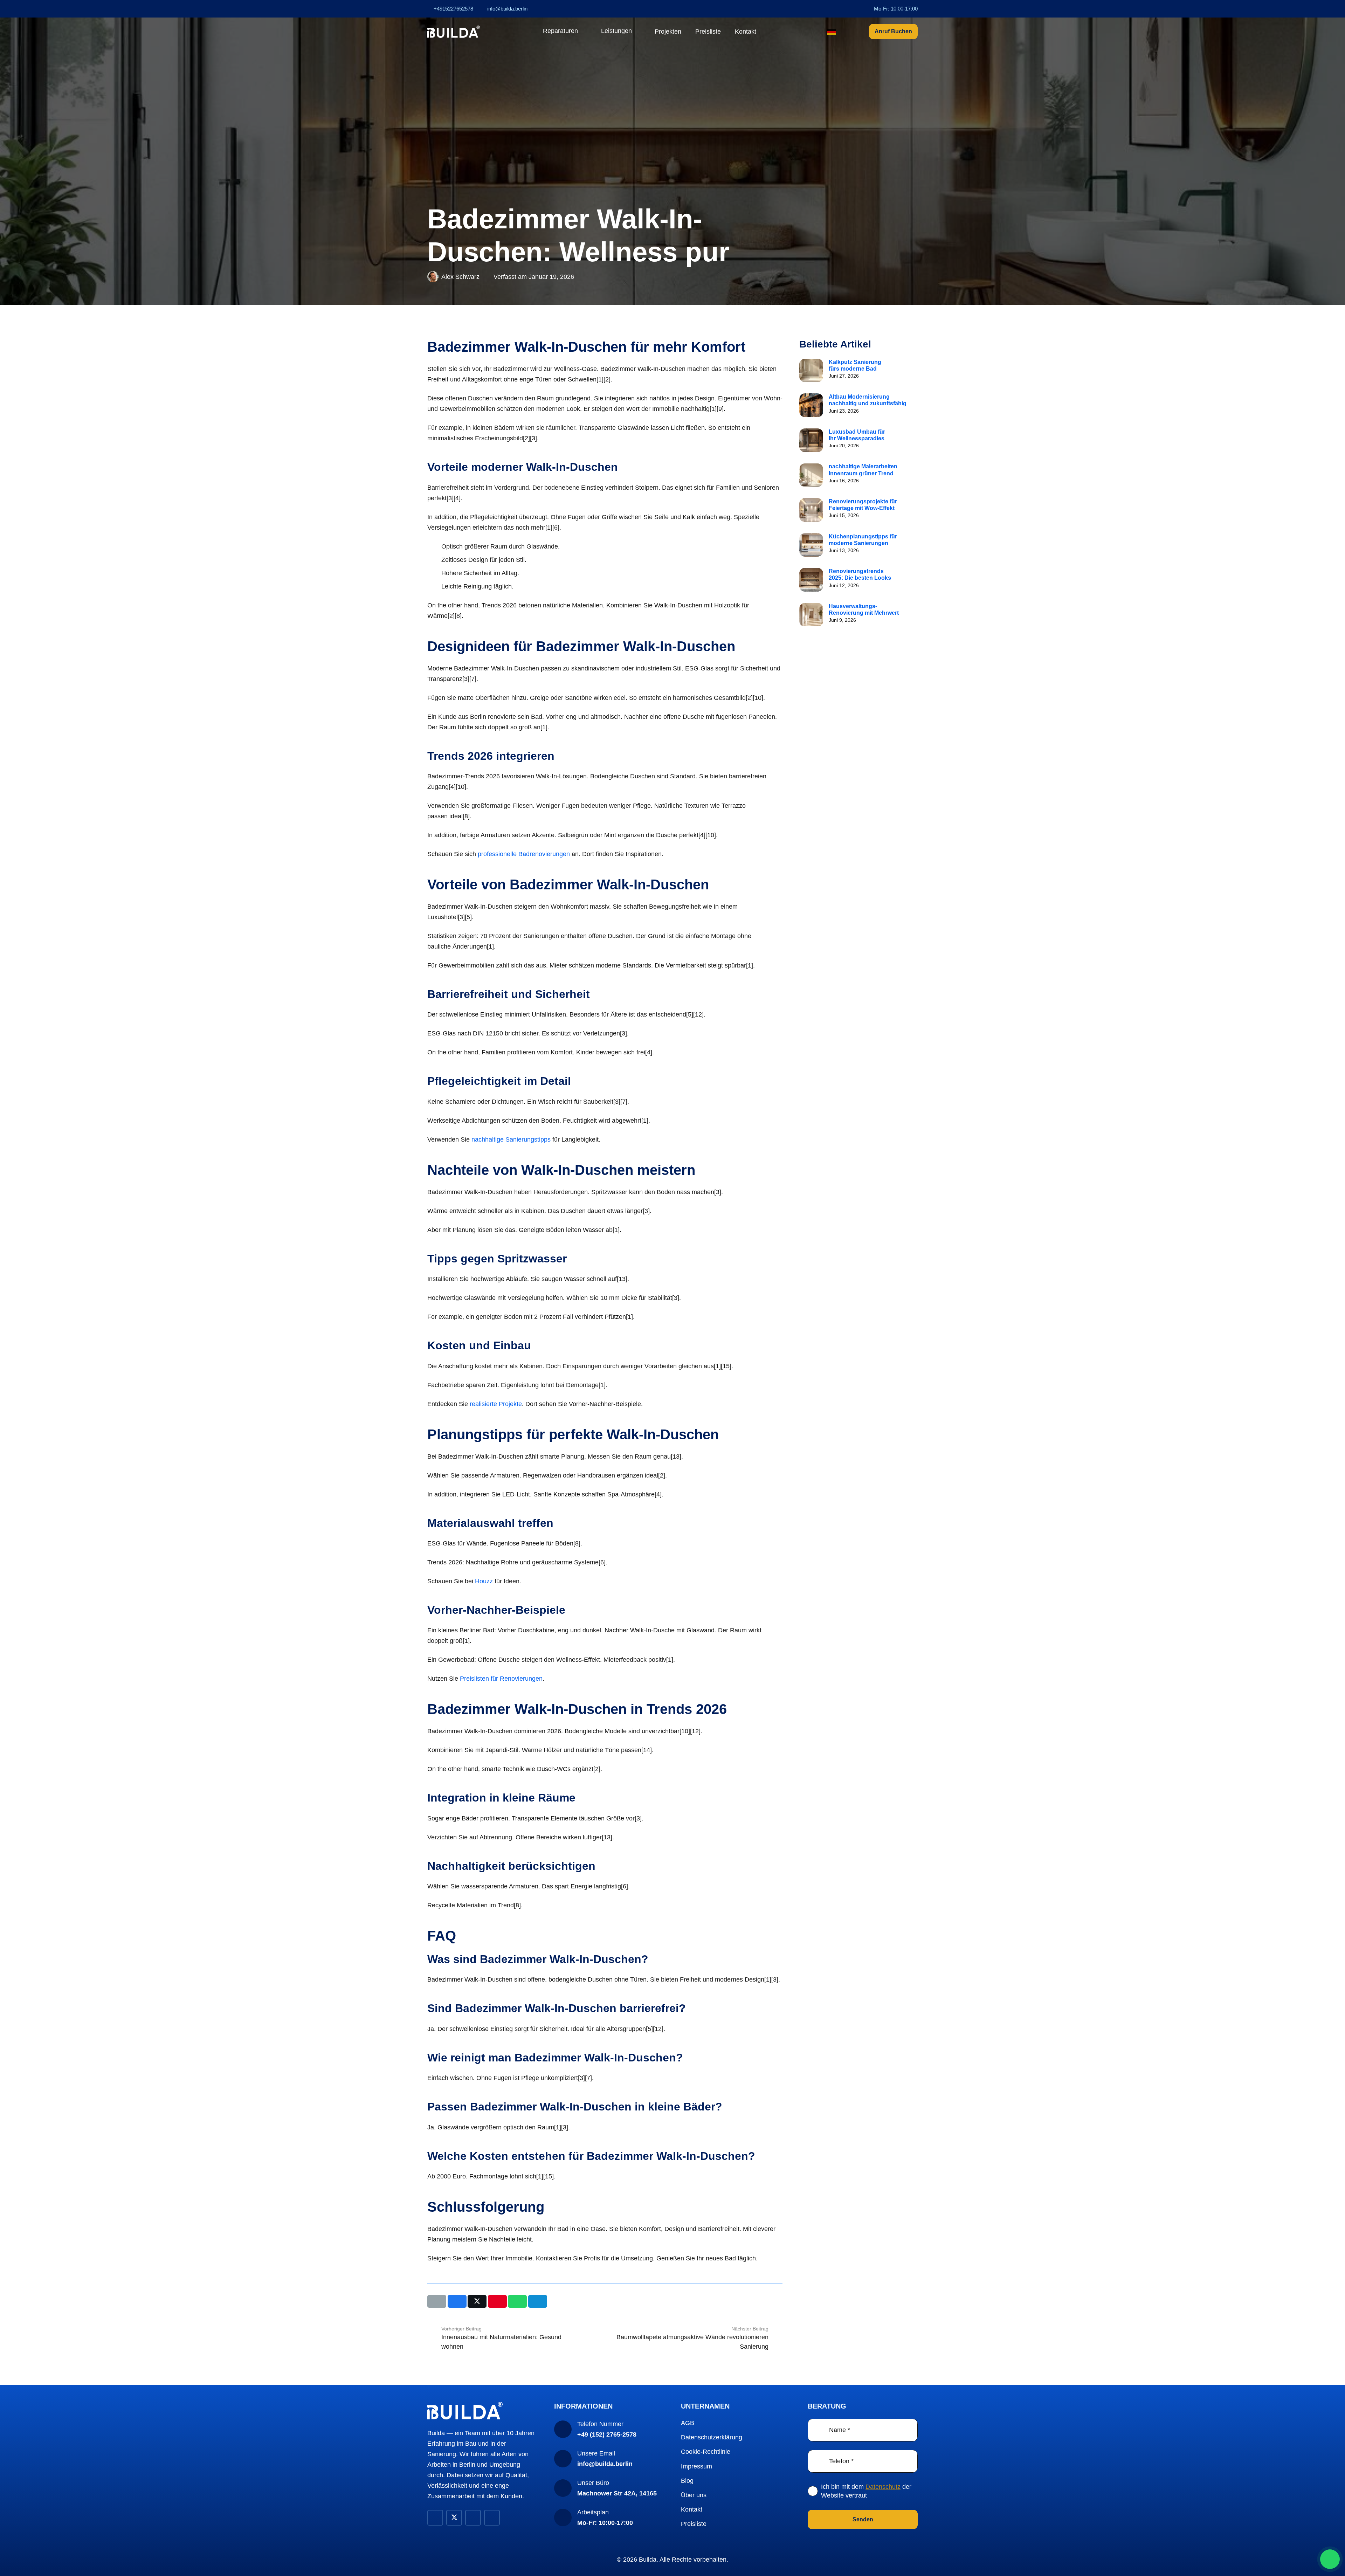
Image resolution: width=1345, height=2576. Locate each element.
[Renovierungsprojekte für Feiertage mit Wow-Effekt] (811, 510)
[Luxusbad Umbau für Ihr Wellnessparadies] (811, 440)
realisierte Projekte (496, 1404)
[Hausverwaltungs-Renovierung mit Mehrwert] (811, 615)
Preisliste (694, 2524)
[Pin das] (497, 2301)
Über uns (694, 2495)
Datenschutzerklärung (712, 2437)
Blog (687, 2481)
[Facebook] (435, 2518)
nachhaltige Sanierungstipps (511, 1139)
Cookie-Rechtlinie (706, 2452)
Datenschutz (883, 2487)
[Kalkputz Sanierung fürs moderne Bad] (811, 371)
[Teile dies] (457, 2301)
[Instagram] (492, 2518)
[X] (454, 2518)
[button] (582, 32)
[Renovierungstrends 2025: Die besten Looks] (811, 580)
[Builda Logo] (454, 32)
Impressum (696, 2466)
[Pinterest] (473, 2518)
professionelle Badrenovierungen (524, 854)
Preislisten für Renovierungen (501, 1679)
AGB (688, 2423)
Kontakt (692, 2509)
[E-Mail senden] (437, 2301)
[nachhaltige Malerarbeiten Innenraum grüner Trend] (811, 475)
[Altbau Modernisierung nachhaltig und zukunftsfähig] (811, 405)
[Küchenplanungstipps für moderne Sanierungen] (811, 545)
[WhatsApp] (1330, 2559)
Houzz (484, 1581)
